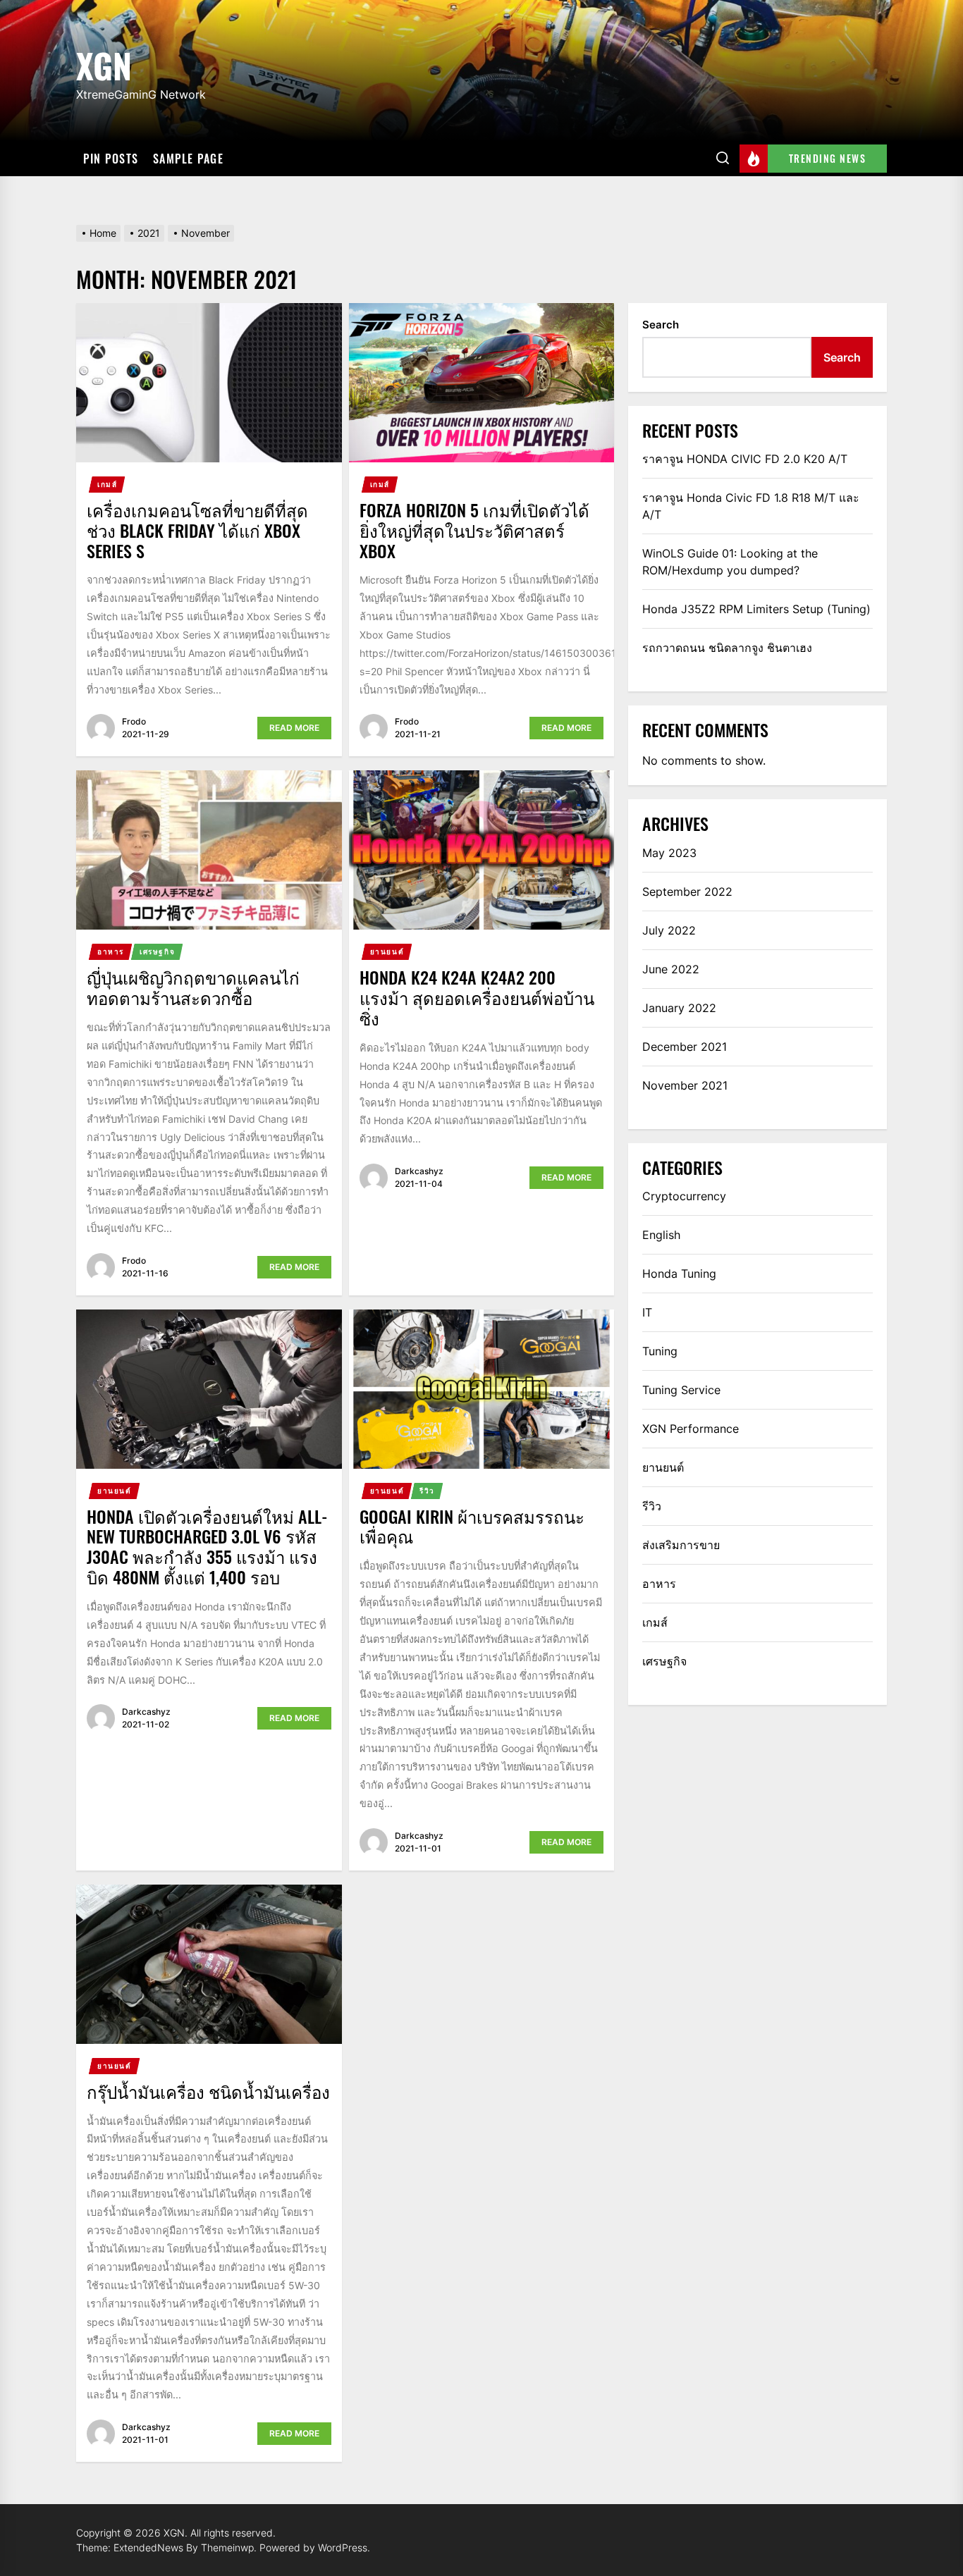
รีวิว (427, 1491)
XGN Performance (691, 1429)
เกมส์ (107, 484)
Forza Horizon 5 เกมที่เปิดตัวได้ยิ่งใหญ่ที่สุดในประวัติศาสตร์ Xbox (474, 530)
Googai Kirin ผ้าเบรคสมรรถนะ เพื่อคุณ (472, 1526)
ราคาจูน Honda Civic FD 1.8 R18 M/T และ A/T (751, 506)
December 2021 (685, 1047)
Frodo (134, 721)
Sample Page (189, 159)
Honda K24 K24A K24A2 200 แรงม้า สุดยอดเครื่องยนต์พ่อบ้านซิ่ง (477, 997)
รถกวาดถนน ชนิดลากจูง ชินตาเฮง (727, 648)
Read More (294, 728)
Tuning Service (681, 1390)
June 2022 (671, 969)
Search (661, 325)
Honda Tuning (679, 1274)
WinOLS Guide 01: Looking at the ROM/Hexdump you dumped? (730, 562)
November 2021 (685, 1085)
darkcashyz (419, 1171)
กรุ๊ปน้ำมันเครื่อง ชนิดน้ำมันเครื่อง (208, 2091)
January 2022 (679, 1008)
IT (647, 1312)
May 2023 (669, 853)
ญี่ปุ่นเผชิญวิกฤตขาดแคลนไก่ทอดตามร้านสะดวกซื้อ (193, 987)
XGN (104, 63)
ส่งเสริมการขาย (681, 1545)
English (661, 1235)
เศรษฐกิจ (157, 951)
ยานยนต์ (387, 951)
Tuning (660, 1351)
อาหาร (111, 951)
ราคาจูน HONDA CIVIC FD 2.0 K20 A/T (745, 459)
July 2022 (669, 930)
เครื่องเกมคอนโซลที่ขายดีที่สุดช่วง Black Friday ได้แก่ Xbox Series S (197, 530)
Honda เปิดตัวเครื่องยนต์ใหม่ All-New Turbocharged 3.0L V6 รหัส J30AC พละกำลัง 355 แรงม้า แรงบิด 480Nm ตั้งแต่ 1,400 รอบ (207, 1546)
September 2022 (687, 892)
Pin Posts (111, 159)
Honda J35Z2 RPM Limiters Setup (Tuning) (756, 609)
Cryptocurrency (684, 1196)
